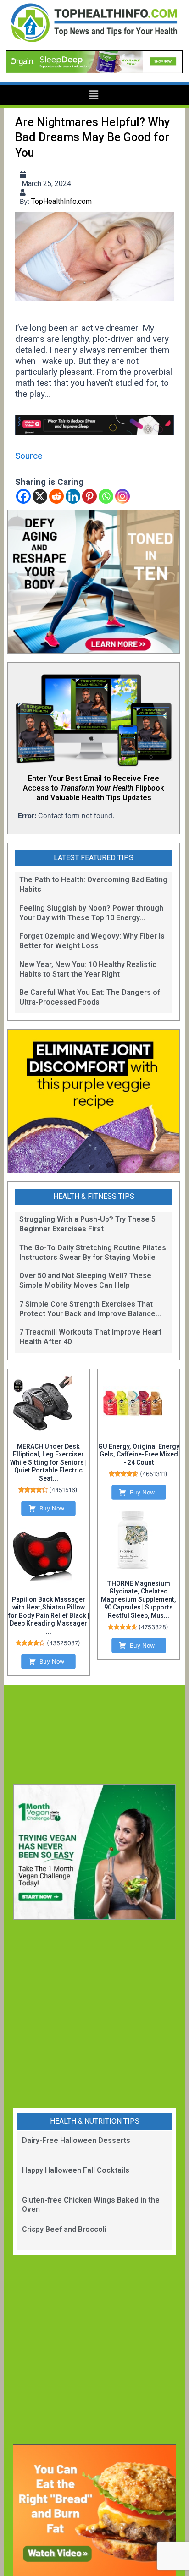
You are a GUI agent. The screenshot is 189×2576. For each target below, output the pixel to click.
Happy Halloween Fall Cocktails (76, 2170)
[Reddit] (56, 496)
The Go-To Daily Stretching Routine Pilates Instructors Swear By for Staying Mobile (93, 1252)
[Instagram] (122, 496)
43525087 (64, 1643)
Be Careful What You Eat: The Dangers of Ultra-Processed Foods (90, 997)
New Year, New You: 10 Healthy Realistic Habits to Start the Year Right (88, 969)
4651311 (154, 1474)
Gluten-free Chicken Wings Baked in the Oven (91, 2205)
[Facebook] (23, 496)
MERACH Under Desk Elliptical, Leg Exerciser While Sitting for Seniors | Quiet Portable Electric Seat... (48, 1462)
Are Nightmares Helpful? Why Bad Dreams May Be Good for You (92, 137)
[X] (40, 496)
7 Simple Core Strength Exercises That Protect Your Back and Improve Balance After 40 (87, 1309)
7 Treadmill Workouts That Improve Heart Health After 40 (90, 1337)
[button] (94, 95)
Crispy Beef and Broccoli (64, 2229)
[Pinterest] (89, 496)
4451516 (63, 1490)
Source (29, 456)
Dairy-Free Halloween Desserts (76, 2140)
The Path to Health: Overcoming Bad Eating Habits (93, 884)
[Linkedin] (73, 496)
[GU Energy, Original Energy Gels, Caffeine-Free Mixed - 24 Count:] (133, 1403)
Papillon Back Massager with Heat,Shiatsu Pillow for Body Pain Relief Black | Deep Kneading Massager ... (49, 1615)
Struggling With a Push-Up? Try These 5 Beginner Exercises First (87, 1224)
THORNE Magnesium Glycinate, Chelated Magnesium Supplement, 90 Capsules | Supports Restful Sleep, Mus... (139, 1599)
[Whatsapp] (106, 496)
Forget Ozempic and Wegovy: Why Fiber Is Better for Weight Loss (92, 941)
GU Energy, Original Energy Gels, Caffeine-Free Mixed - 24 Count (139, 1454)
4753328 (153, 1627)
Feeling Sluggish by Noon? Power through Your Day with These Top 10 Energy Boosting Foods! (91, 913)
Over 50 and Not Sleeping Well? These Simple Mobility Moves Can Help (85, 1280)
